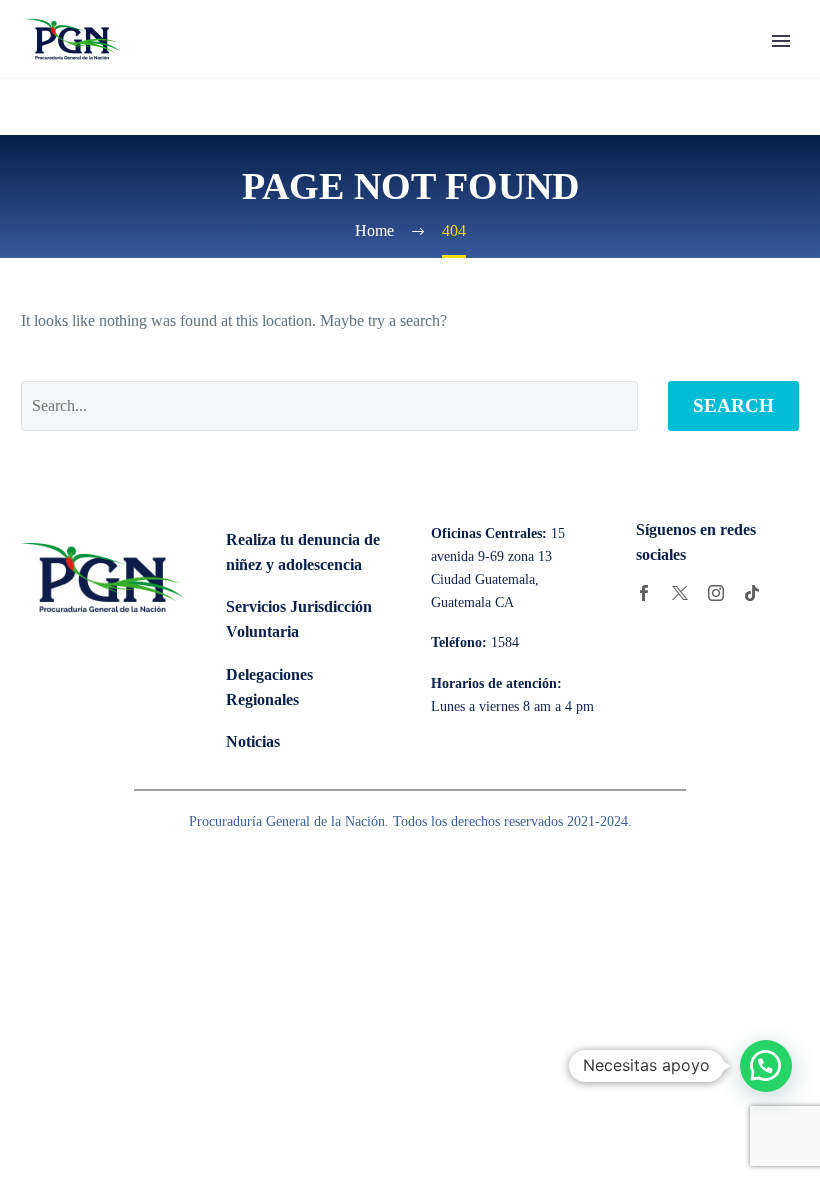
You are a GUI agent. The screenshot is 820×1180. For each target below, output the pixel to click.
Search (733, 405)
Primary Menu (781, 41)
